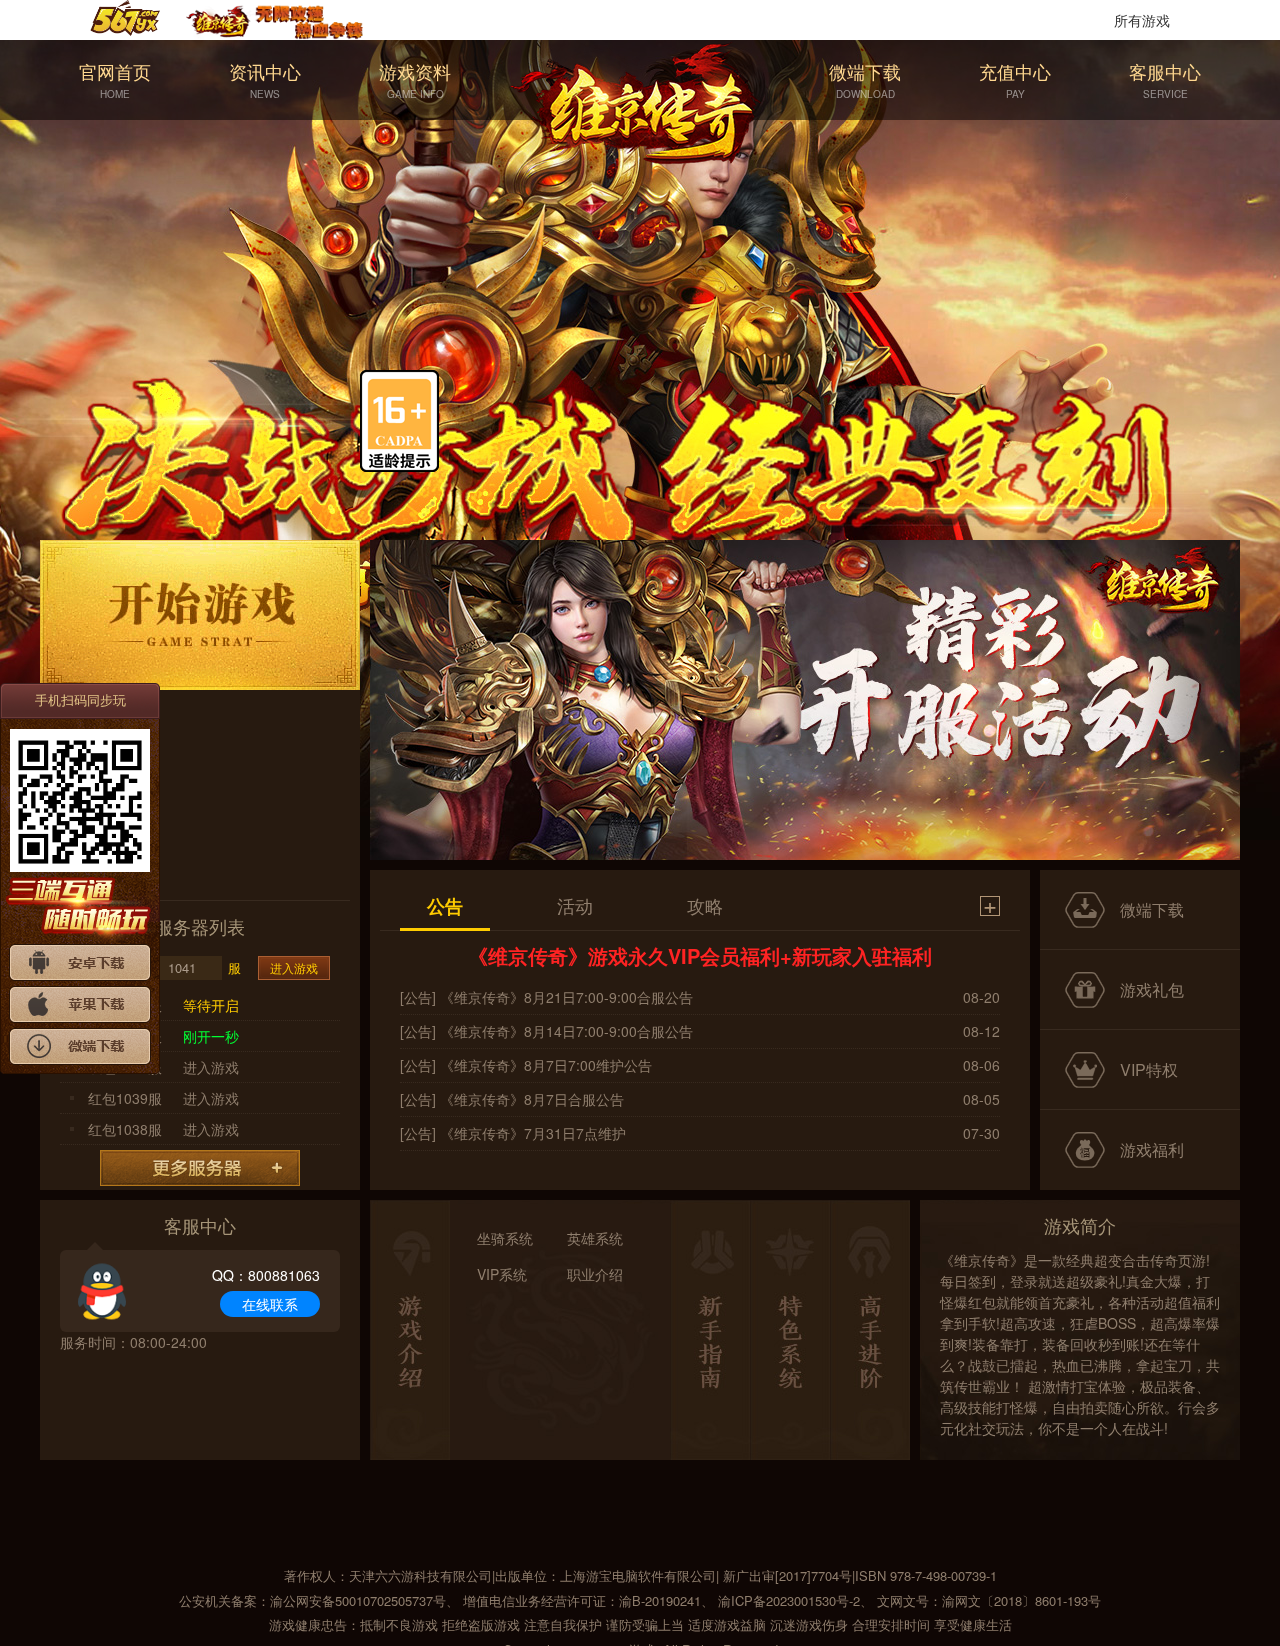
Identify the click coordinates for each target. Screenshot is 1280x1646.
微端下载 (865, 79)
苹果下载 (80, 1004)
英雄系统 (595, 1238)
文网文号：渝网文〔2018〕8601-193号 (989, 1600)
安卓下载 (80, 962)
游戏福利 (1152, 1149)
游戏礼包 (1152, 989)
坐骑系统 (505, 1238)
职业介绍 (595, 1274)
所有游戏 (1142, 20)
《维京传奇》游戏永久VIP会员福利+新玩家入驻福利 (700, 955)
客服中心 (1165, 79)
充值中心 (1015, 79)
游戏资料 (415, 79)
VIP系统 (502, 1274)
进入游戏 (294, 967)
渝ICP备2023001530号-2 (789, 1600)
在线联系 (270, 1304)
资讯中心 (265, 79)
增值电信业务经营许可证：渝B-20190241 (582, 1600)
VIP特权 (1149, 1069)
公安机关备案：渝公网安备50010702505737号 (312, 1600)
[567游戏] (138, 20)
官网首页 (115, 79)
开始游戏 (200, 615)
